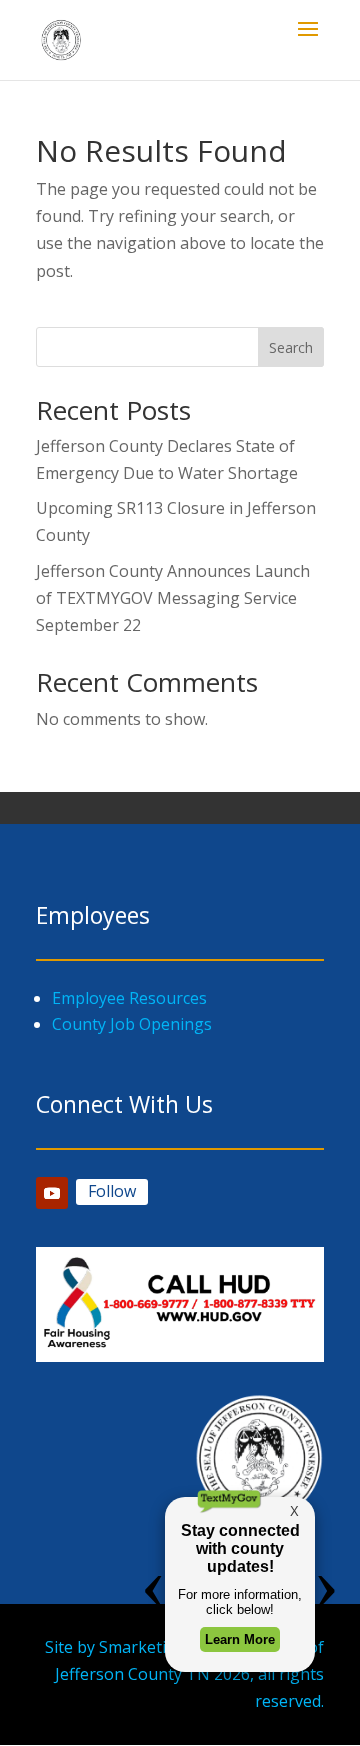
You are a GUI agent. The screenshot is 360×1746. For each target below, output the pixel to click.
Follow (112, 1191)
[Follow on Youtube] (52, 1193)
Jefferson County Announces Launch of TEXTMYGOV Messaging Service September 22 (173, 598)
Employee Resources (129, 998)
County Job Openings (132, 1024)
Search (291, 347)
